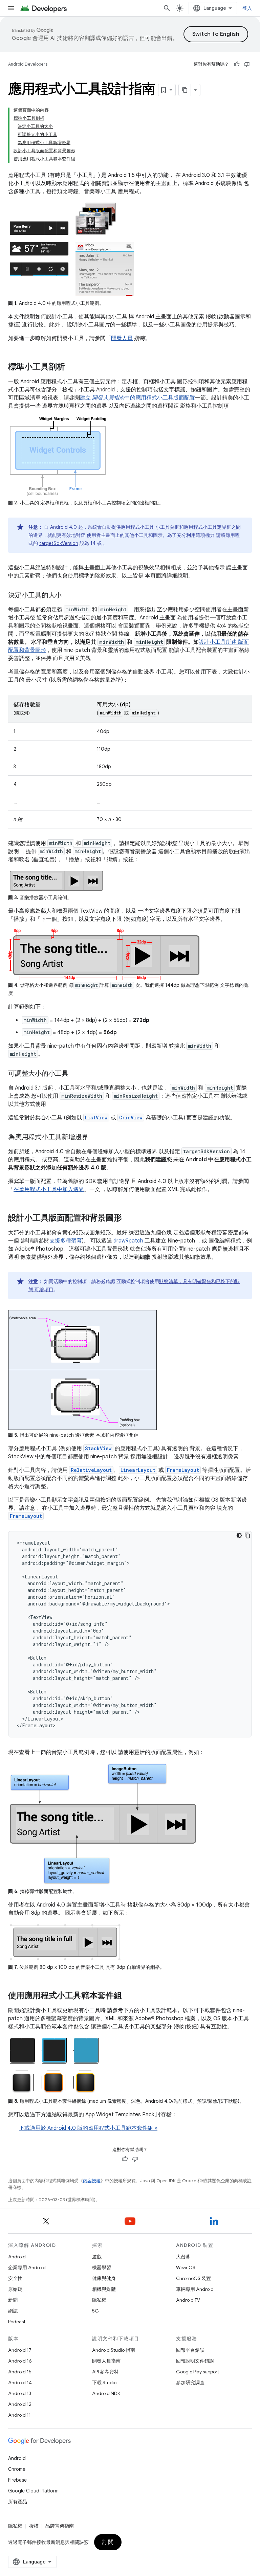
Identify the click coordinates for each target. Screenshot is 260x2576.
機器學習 (102, 2267)
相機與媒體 (104, 2289)
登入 (247, 8)
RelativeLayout (91, 1470)
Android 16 (20, 2361)
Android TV (188, 2300)
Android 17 (20, 2350)
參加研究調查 (190, 2383)
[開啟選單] (11, 8)
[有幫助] (237, 64)
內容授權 (92, 2181)
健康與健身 (104, 2278)
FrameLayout (183, 1470)
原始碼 (15, 2289)
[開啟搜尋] (167, 8)
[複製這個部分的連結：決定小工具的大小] (68, 596)
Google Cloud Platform (33, 2491)
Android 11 (19, 2415)
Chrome (17, 2469)
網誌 (13, 2311)
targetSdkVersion (59, 543)
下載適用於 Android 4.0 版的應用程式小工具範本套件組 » (88, 2128)
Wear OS (186, 2267)
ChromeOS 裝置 (193, 2278)
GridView (131, 1118)
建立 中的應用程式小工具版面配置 (137, 398)
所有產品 (18, 2502)
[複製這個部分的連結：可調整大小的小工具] (75, 1074)
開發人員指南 (106, 2361)
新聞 (13, 2300)
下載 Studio (104, 2383)
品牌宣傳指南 (60, 2526)
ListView (96, 1118)
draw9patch (128, 1241)
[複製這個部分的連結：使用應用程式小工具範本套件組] (129, 1996)
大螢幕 (183, 2257)
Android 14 (20, 2383)
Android (17, 2257)
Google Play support (198, 2372)
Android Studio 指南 (114, 2350)
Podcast (17, 2322)
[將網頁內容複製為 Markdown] (185, 90)
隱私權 (99, 2300)
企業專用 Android (27, 2267)
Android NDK (106, 2393)
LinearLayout (138, 1470)
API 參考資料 (105, 2372)
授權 (34, 2526)
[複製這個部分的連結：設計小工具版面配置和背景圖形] (129, 1218)
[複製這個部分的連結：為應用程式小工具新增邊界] (95, 1138)
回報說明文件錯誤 (195, 2361)
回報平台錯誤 (190, 2350)
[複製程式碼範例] (247, 1535)
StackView (98, 1448)
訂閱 (108, 2542)
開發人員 (122, 338)
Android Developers (28, 64)
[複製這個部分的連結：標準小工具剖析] (72, 367)
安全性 (15, 2278)
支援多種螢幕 (66, 1241)
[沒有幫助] (247, 64)
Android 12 (20, 2404)
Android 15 (20, 2372)
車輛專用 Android (195, 2289)
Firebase (17, 2480)
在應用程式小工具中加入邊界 (49, 1189)
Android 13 (20, 2393)
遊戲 (97, 2257)
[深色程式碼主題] (239, 1535)
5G (95, 2311)
